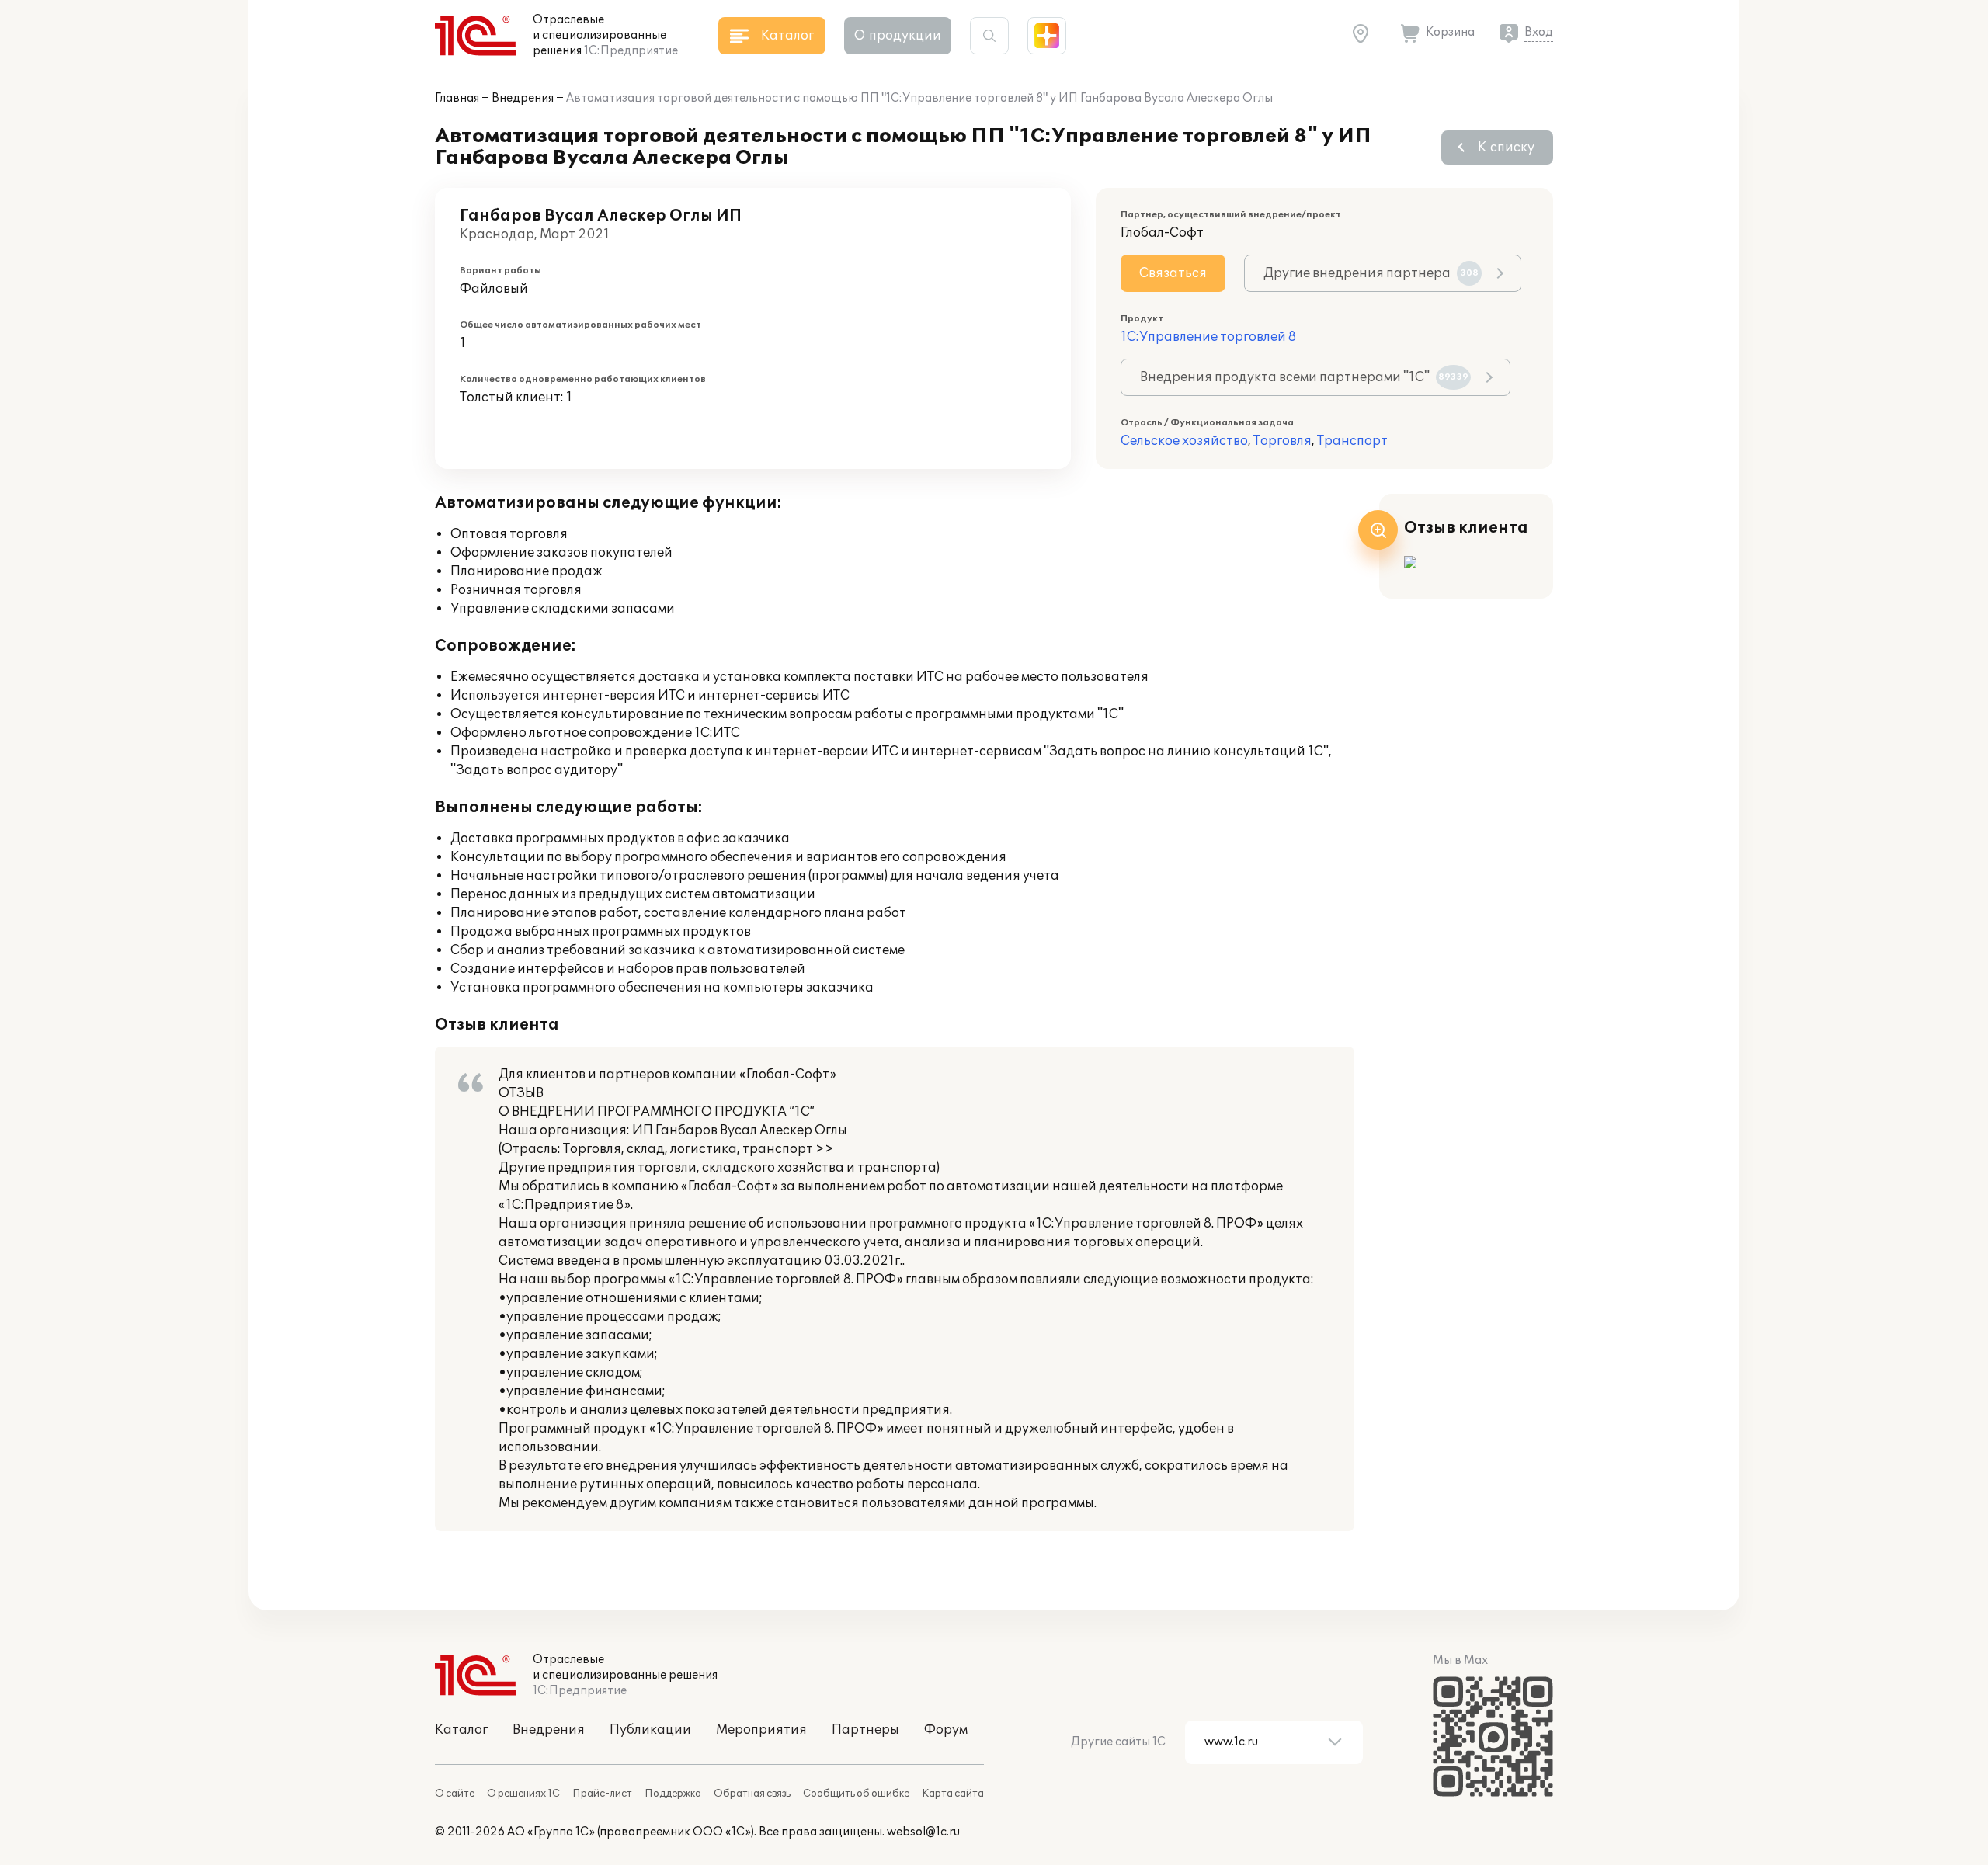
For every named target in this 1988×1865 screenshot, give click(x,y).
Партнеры (865, 1730)
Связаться (1173, 273)
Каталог (461, 1730)
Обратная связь (752, 1794)
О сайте (455, 1794)
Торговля (1282, 441)
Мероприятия (761, 1730)
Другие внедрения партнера (1371, 273)
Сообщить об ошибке (856, 1794)
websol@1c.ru (923, 1832)
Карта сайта (953, 1794)
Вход (1539, 32)
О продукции (898, 36)
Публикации (650, 1730)
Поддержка (673, 1794)
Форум (946, 1730)
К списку (1506, 148)
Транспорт (1352, 441)
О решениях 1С (523, 1794)
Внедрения (523, 98)
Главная (457, 98)
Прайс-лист (602, 1794)
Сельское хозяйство (1184, 441)
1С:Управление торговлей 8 (1208, 337)
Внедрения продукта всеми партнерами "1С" (1304, 377)
